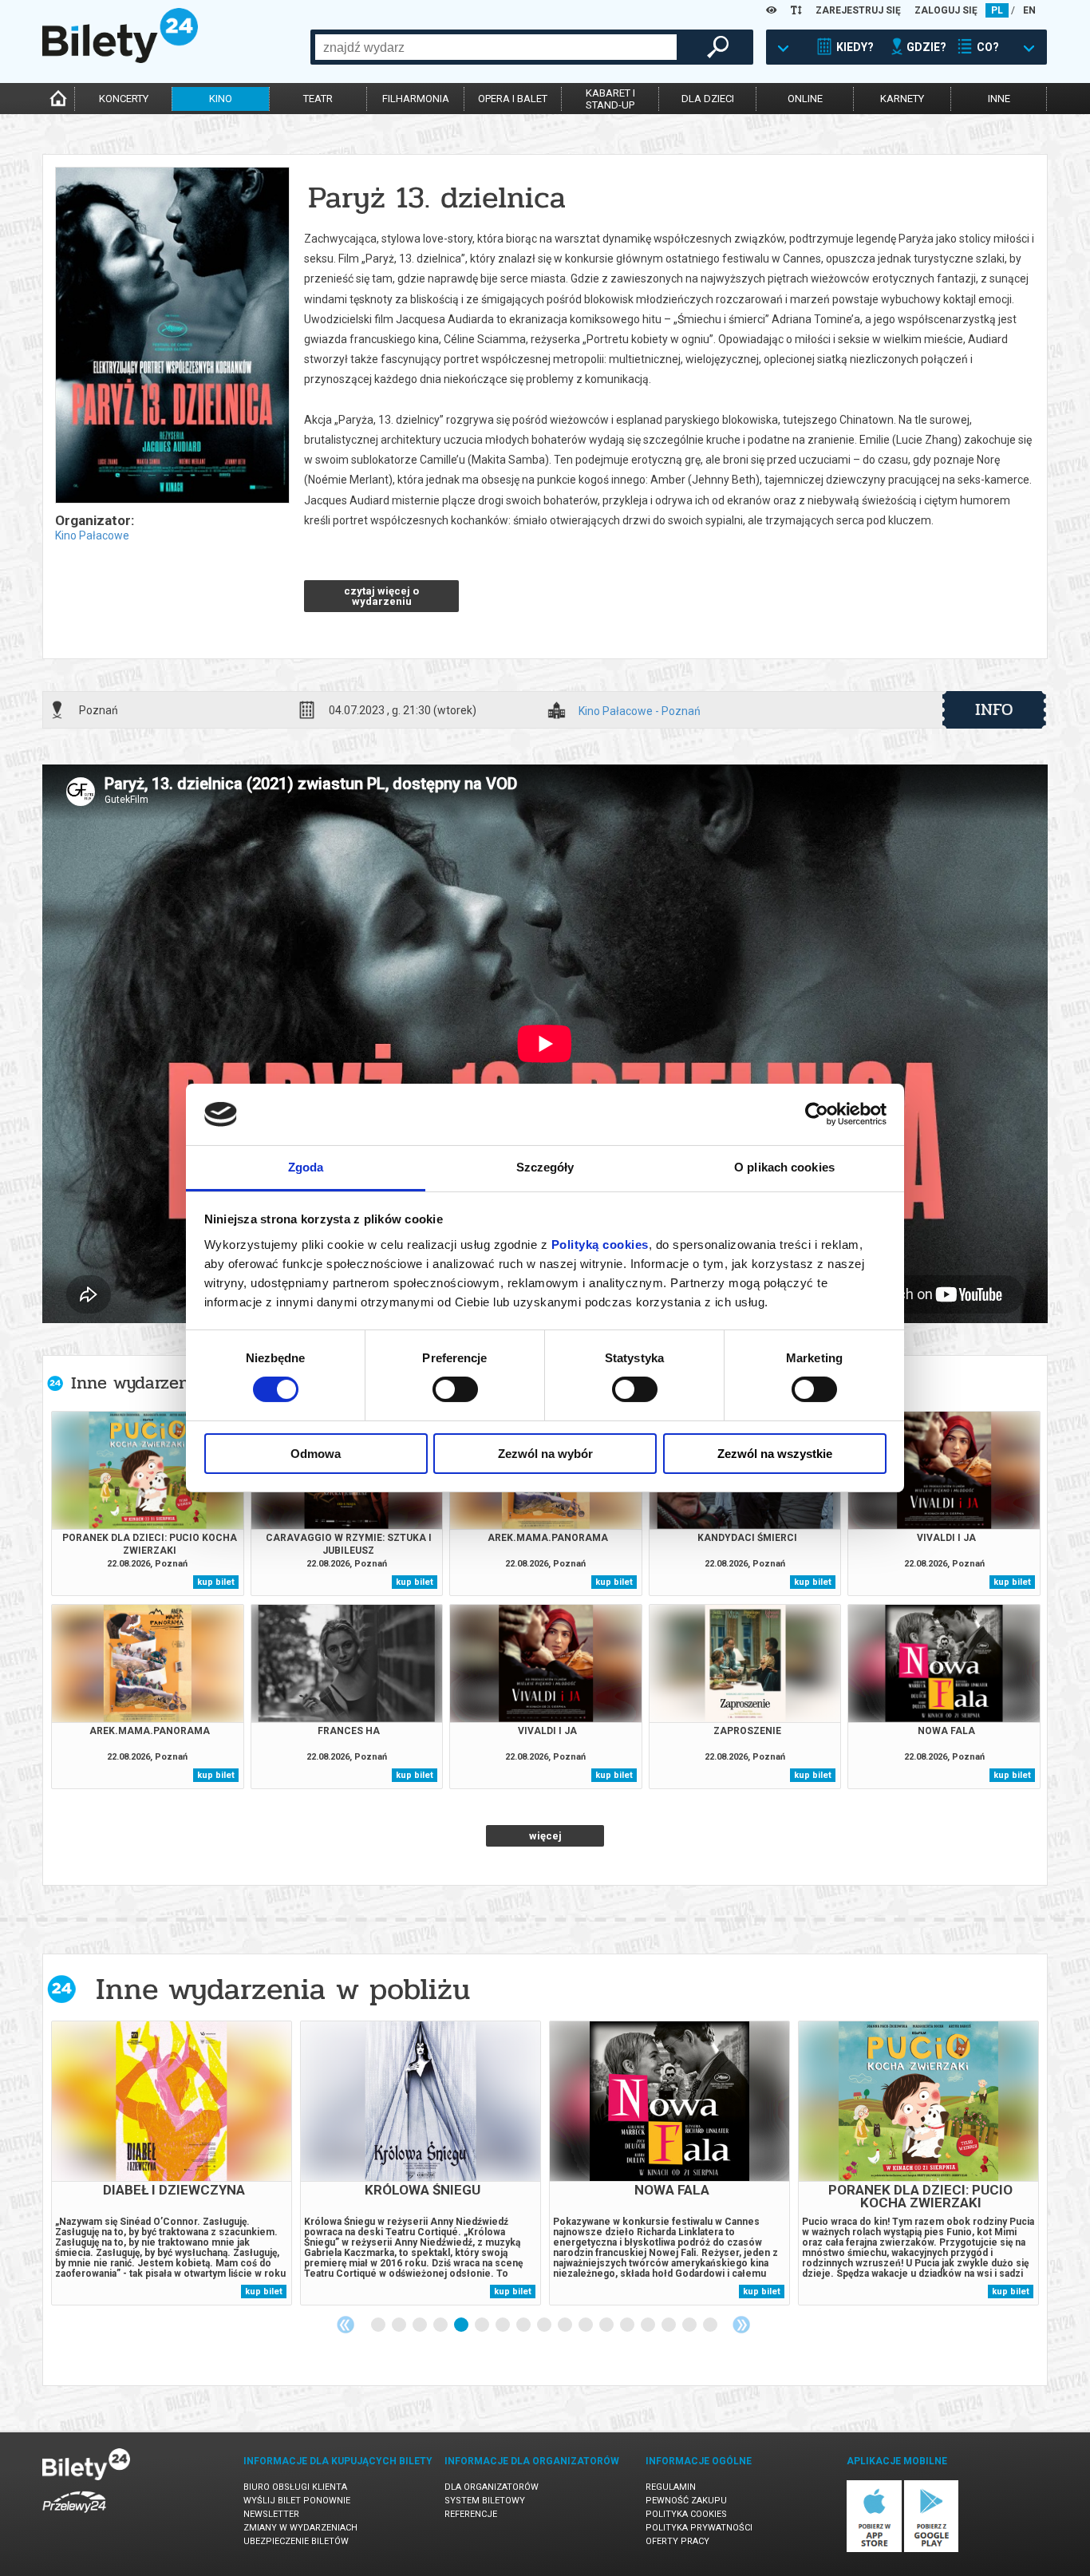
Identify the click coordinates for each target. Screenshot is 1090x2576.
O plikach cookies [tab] (784, 1167)
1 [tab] (379, 2325)
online (805, 99)
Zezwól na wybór (545, 1454)
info (994, 709)
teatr (318, 99)
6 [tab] (483, 2325)
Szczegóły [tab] (545, 1167)
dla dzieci (708, 99)
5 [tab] (462, 2325)
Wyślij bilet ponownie (297, 2501)
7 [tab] (504, 2325)
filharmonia (416, 99)
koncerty (124, 99)
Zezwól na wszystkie (775, 1454)
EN (1029, 10)
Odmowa (316, 1454)
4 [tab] (441, 2325)
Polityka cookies (686, 2514)
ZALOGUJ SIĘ (946, 10)
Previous (346, 2325)
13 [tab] (628, 2325)
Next (741, 2325)
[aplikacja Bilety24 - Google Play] (932, 2549)
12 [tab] (607, 2325)
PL (997, 10)
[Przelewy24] (74, 2516)
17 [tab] (711, 2325)
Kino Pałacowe (92, 535)
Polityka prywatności (699, 2528)
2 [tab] (400, 2325)
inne (999, 99)
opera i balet (513, 99)
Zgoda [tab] (306, 1167)
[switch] (455, 1389)
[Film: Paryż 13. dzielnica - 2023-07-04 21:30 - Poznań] (172, 336)
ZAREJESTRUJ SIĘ (858, 10)
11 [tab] (586, 2325)
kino (221, 99)
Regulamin (671, 2487)
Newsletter (271, 2514)
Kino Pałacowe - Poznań (640, 711)
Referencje (471, 2514)
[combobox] (496, 47)
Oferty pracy (677, 2541)
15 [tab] (669, 2325)
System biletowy (485, 2501)
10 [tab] (566, 2325)
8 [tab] (524, 2325)
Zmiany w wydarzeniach (300, 2528)
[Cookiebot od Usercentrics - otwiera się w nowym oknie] (817, 1114)
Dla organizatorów (492, 2487)
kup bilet (216, 1582)
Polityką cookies (600, 1245)
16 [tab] (690, 2325)
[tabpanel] (172, 2163)
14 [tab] (649, 2325)
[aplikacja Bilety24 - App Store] (874, 2549)
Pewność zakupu (686, 2501)
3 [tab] (421, 2325)
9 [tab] (545, 2325)
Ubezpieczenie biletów (296, 2541)
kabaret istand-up (610, 99)
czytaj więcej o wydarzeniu (381, 596)
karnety (902, 99)
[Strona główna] (120, 59)
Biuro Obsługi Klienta (295, 2487)
